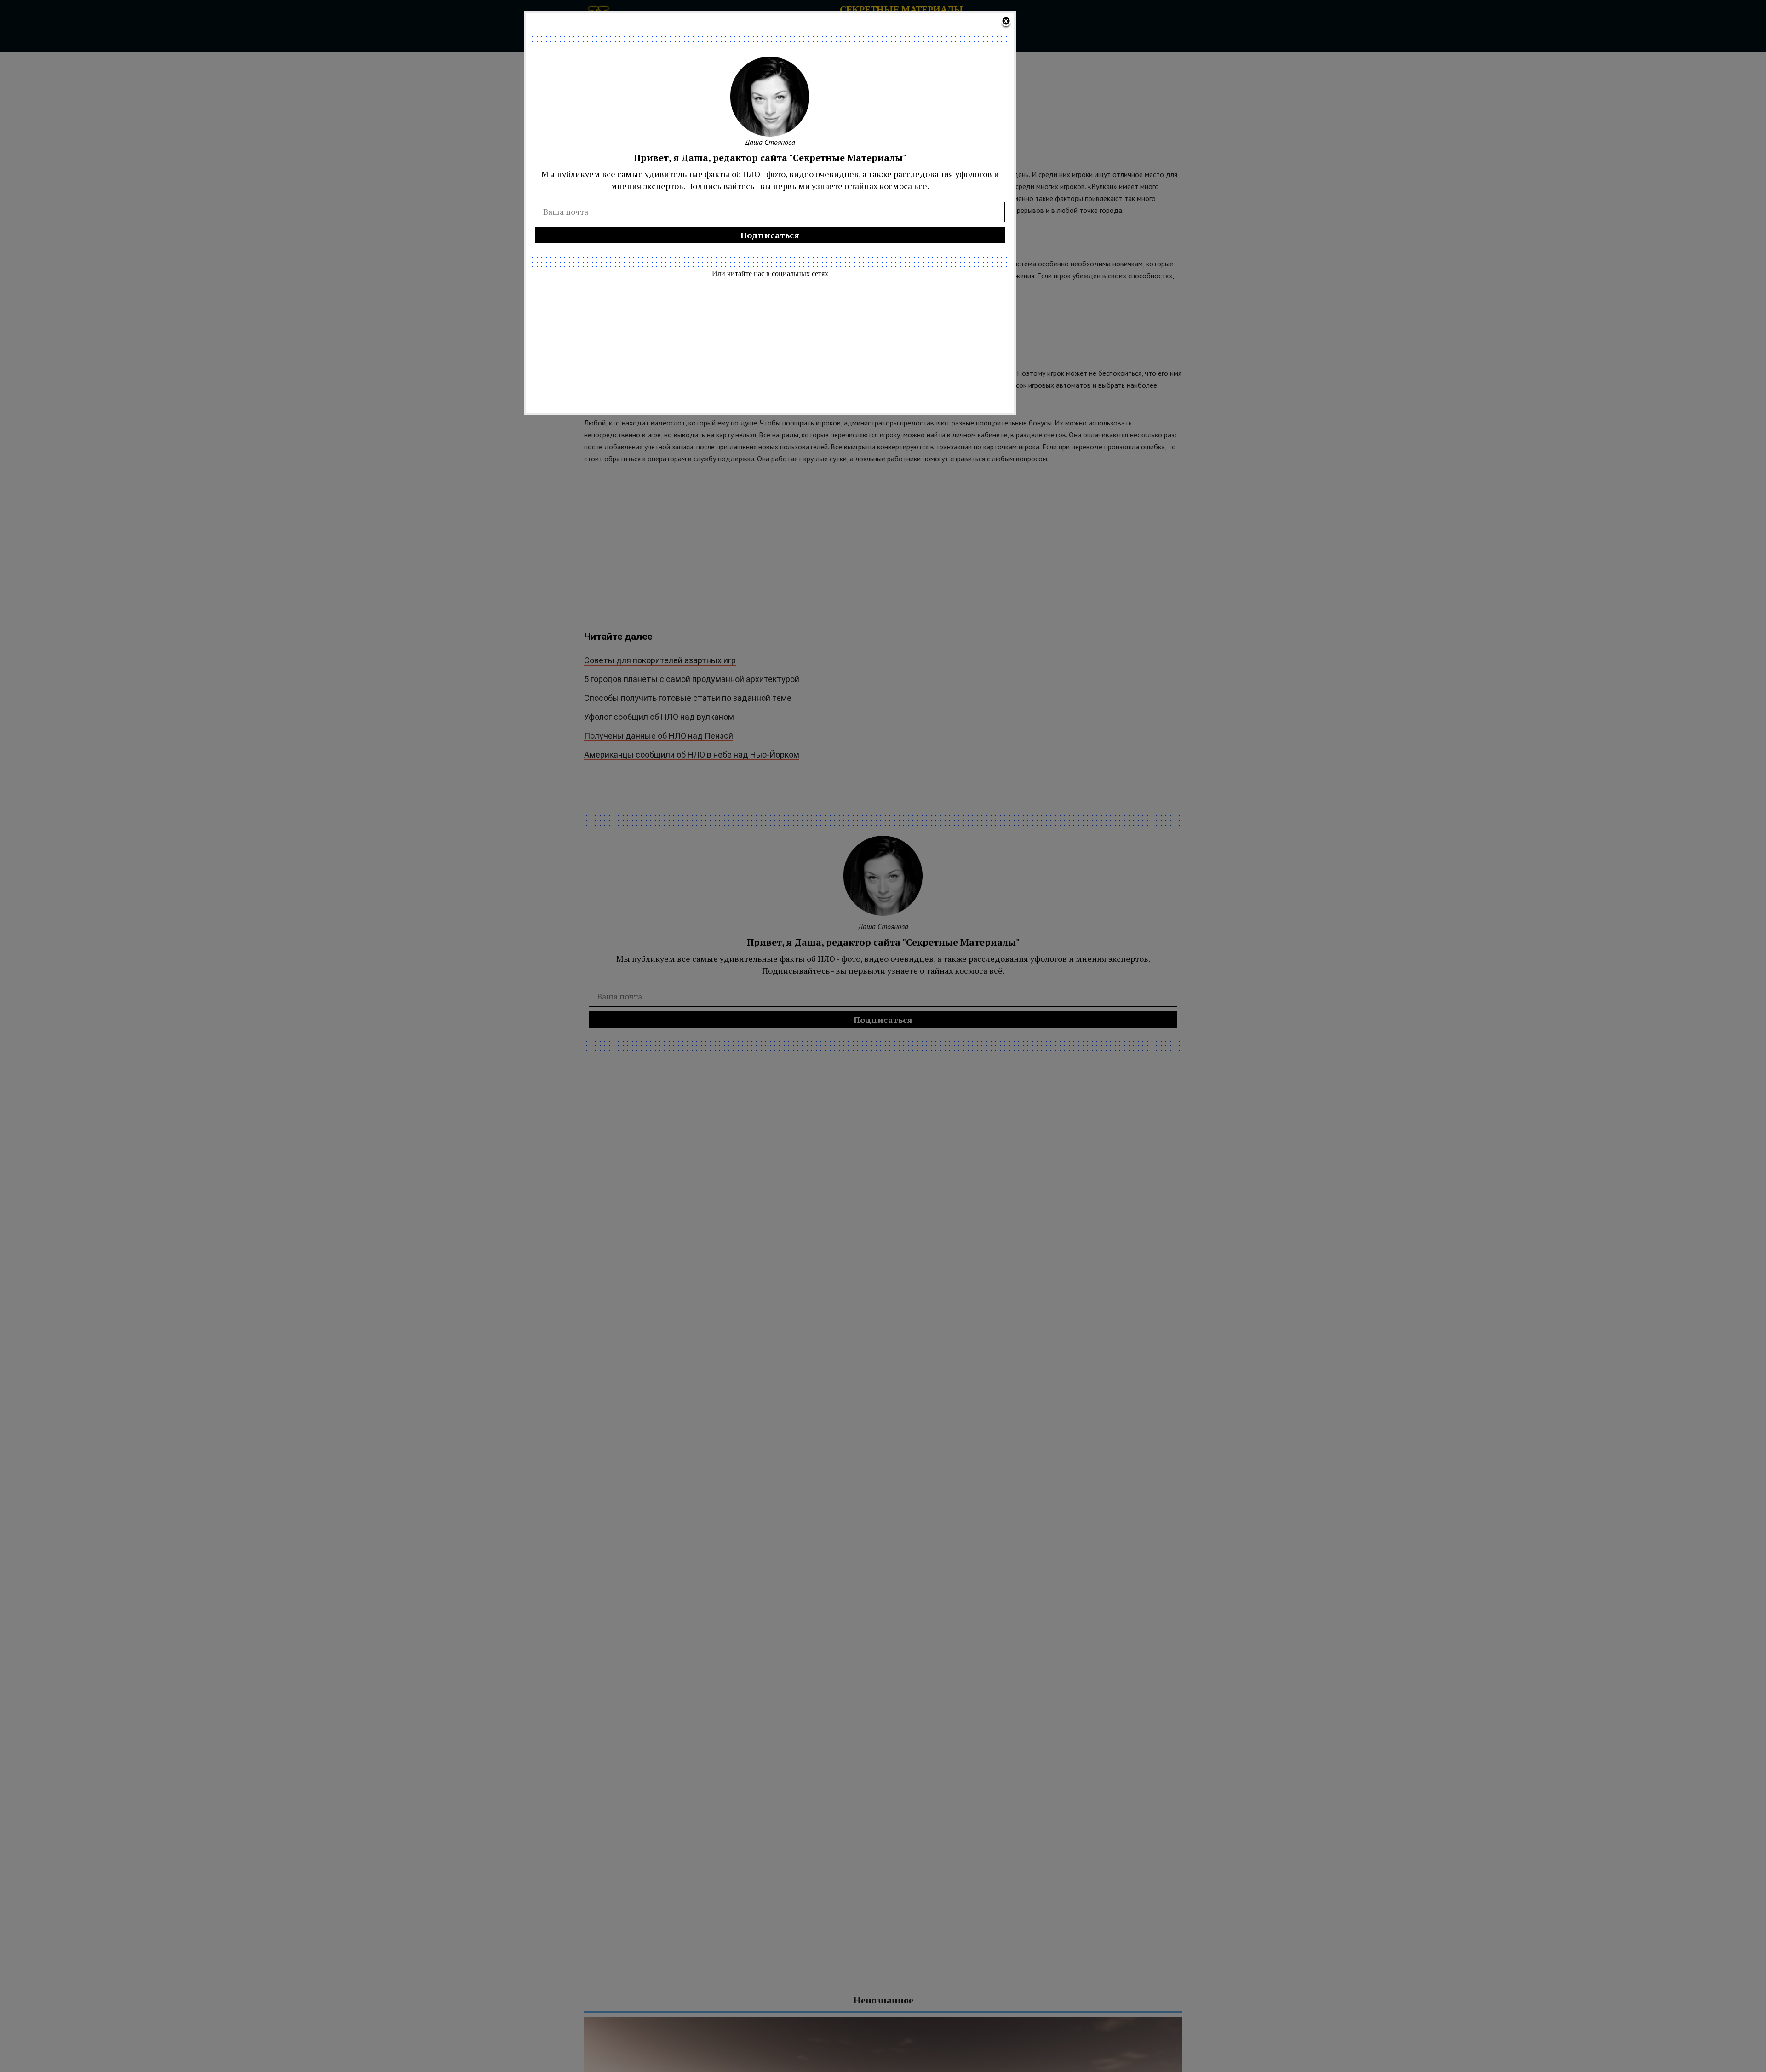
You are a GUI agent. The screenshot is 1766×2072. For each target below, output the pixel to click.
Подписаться (770, 235)
